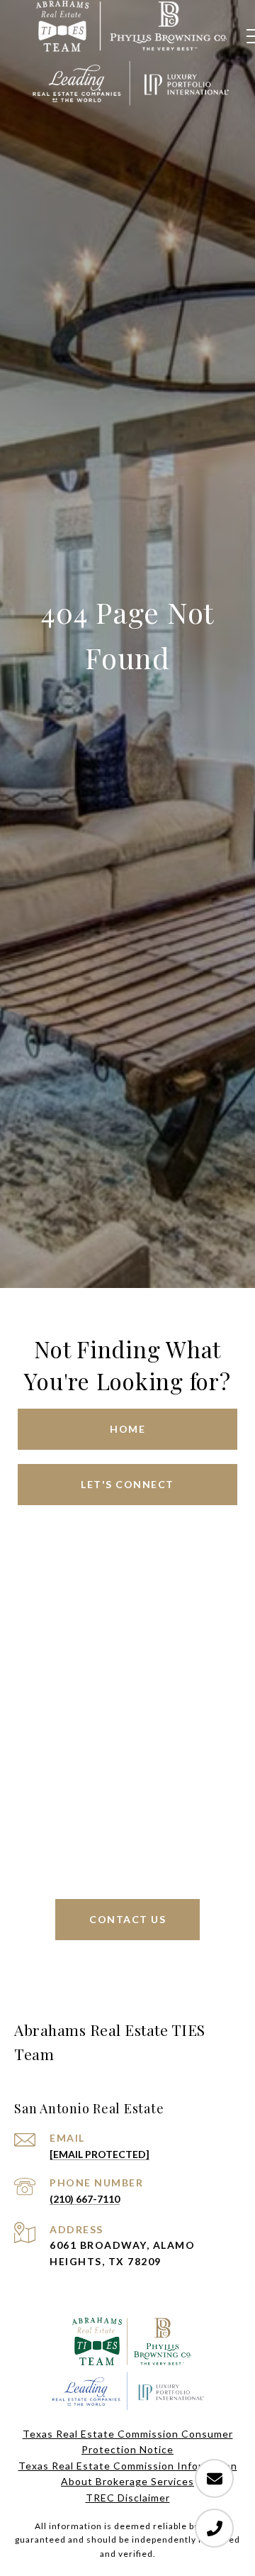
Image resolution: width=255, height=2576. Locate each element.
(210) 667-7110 (85, 2199)
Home (127, 1429)
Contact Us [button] (127, 1919)
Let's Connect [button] (127, 1484)
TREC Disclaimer (128, 2498)
